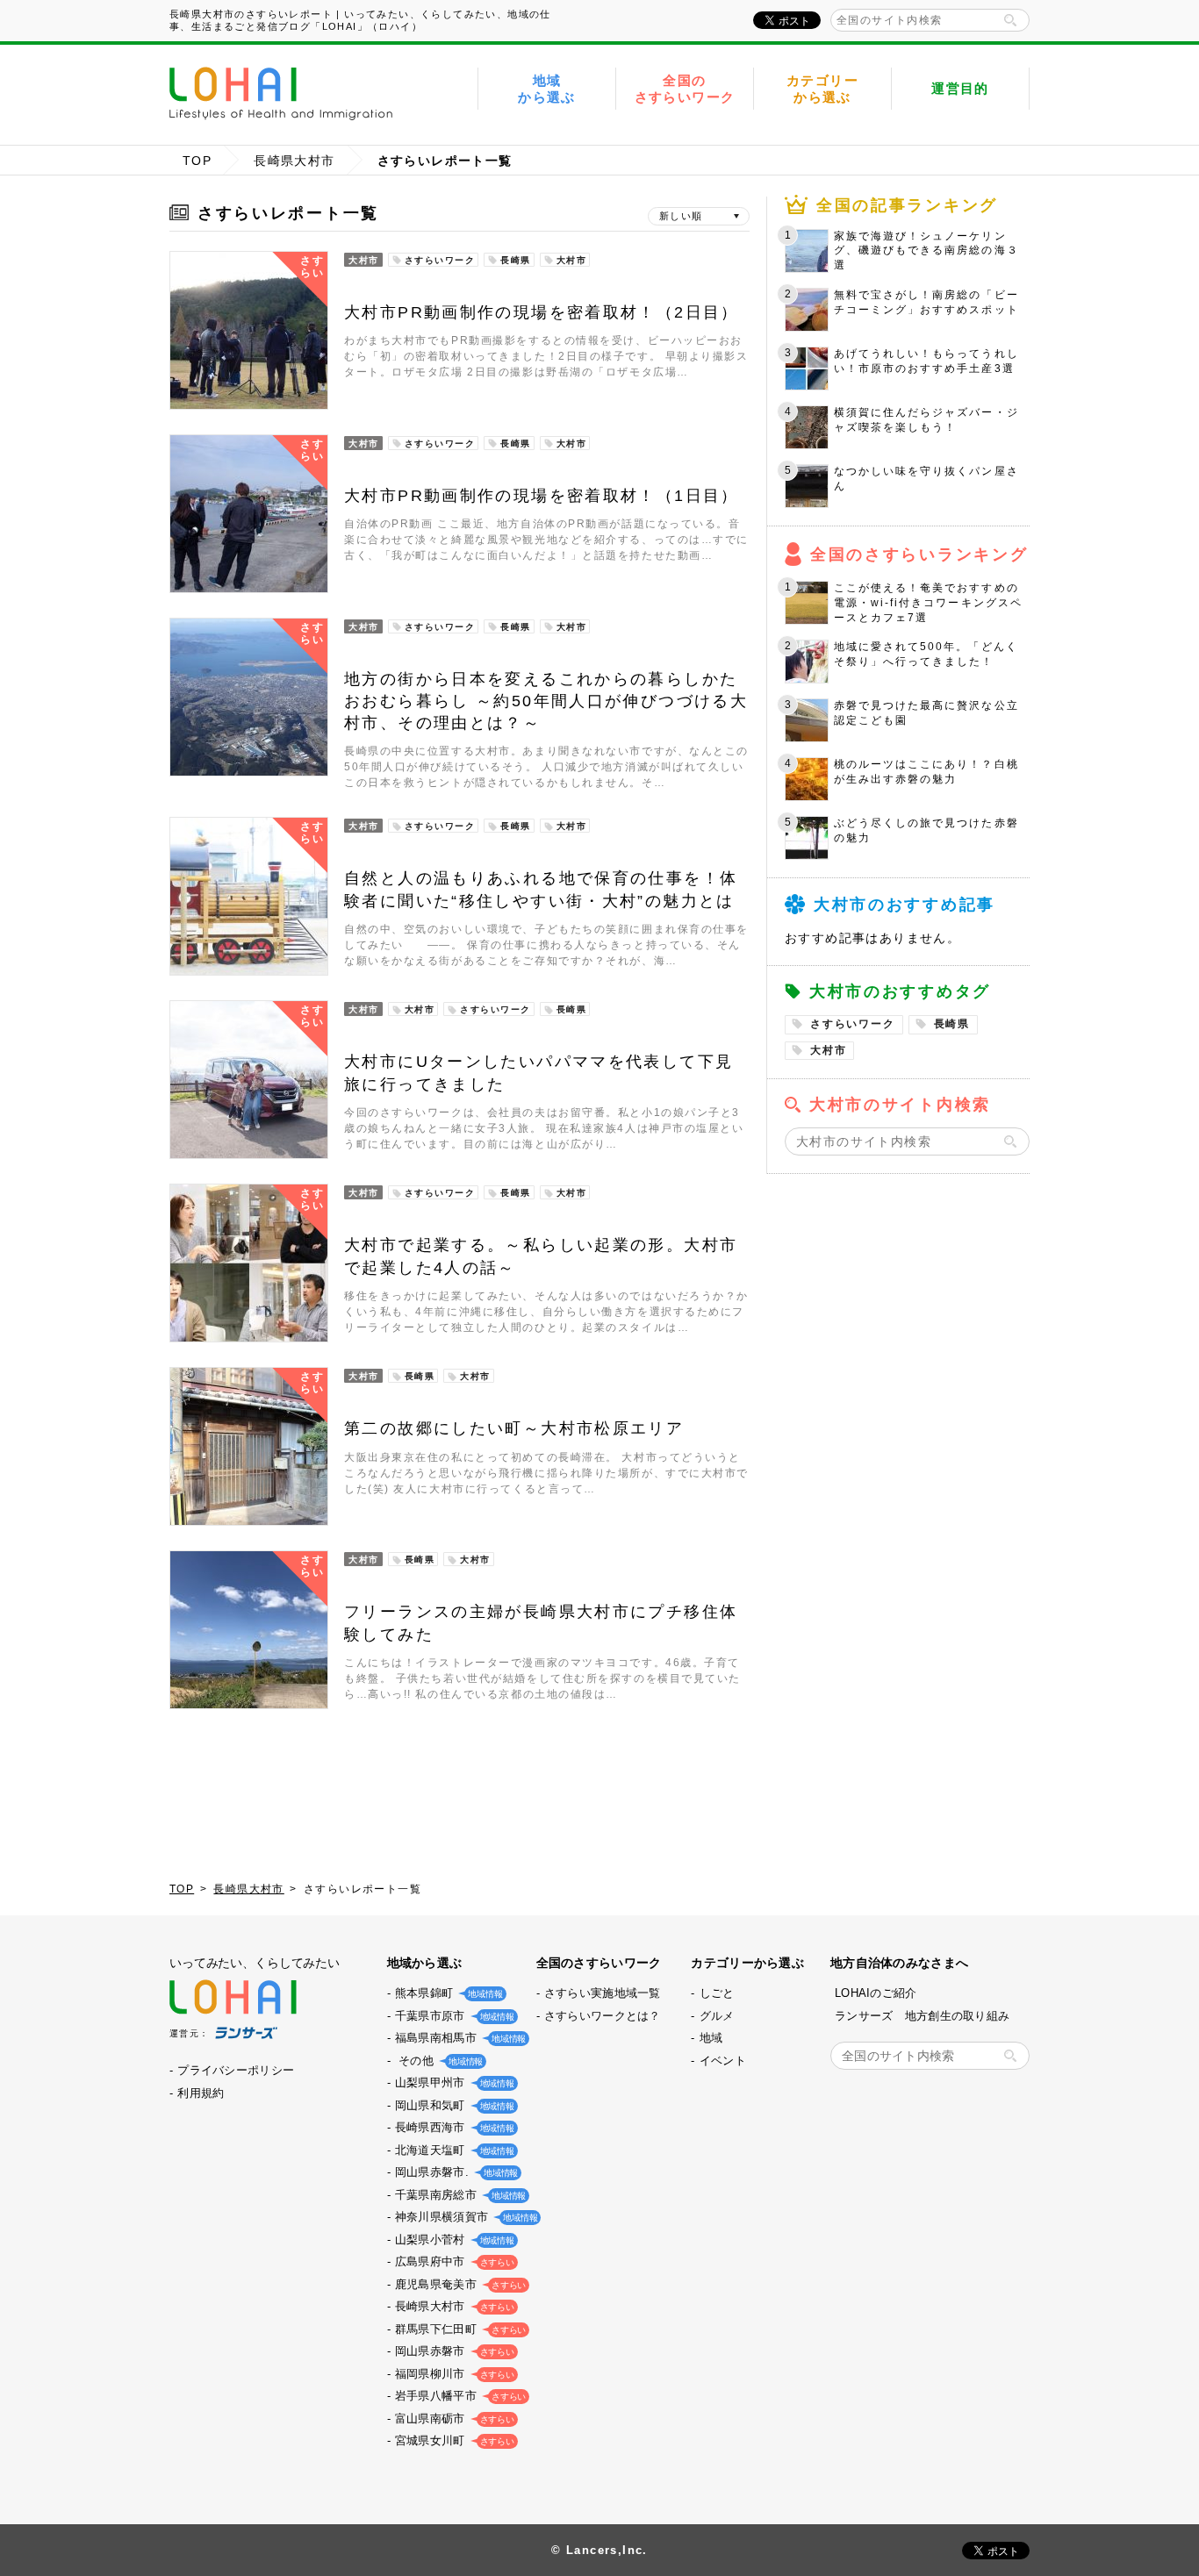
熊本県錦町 (447, 1993)
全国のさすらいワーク (685, 89)
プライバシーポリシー (236, 2070)
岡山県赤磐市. (455, 2172)
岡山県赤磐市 (453, 2351)
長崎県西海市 (453, 2127)
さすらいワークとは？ (603, 2016)
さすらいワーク (853, 1024)
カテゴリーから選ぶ (822, 89)
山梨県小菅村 (453, 2240)
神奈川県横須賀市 (464, 2217)
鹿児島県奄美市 (459, 2284)
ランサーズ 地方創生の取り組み (922, 2016)
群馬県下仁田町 (459, 2329)
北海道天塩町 (453, 2150)
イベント (723, 2061)
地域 (711, 2038)
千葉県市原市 (453, 2016)
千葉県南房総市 (459, 2195)
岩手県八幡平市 (459, 2396)
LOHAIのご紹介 (876, 1993)
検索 (1010, 20)
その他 (437, 2061)
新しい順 (681, 216)
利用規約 (201, 2093)
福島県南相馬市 (459, 2038)
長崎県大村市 (294, 161)
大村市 (828, 1050)
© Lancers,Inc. (599, 2550)
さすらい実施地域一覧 (603, 1993)
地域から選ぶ (547, 89)
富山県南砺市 (453, 2419)
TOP (197, 161)
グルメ (717, 2016)
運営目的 (960, 88)
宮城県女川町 (453, 2440)
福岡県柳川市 (453, 2374)
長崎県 (952, 1024)
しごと (717, 1993)
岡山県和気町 (453, 2105)
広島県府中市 (453, 2261)
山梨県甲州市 (453, 2082)
